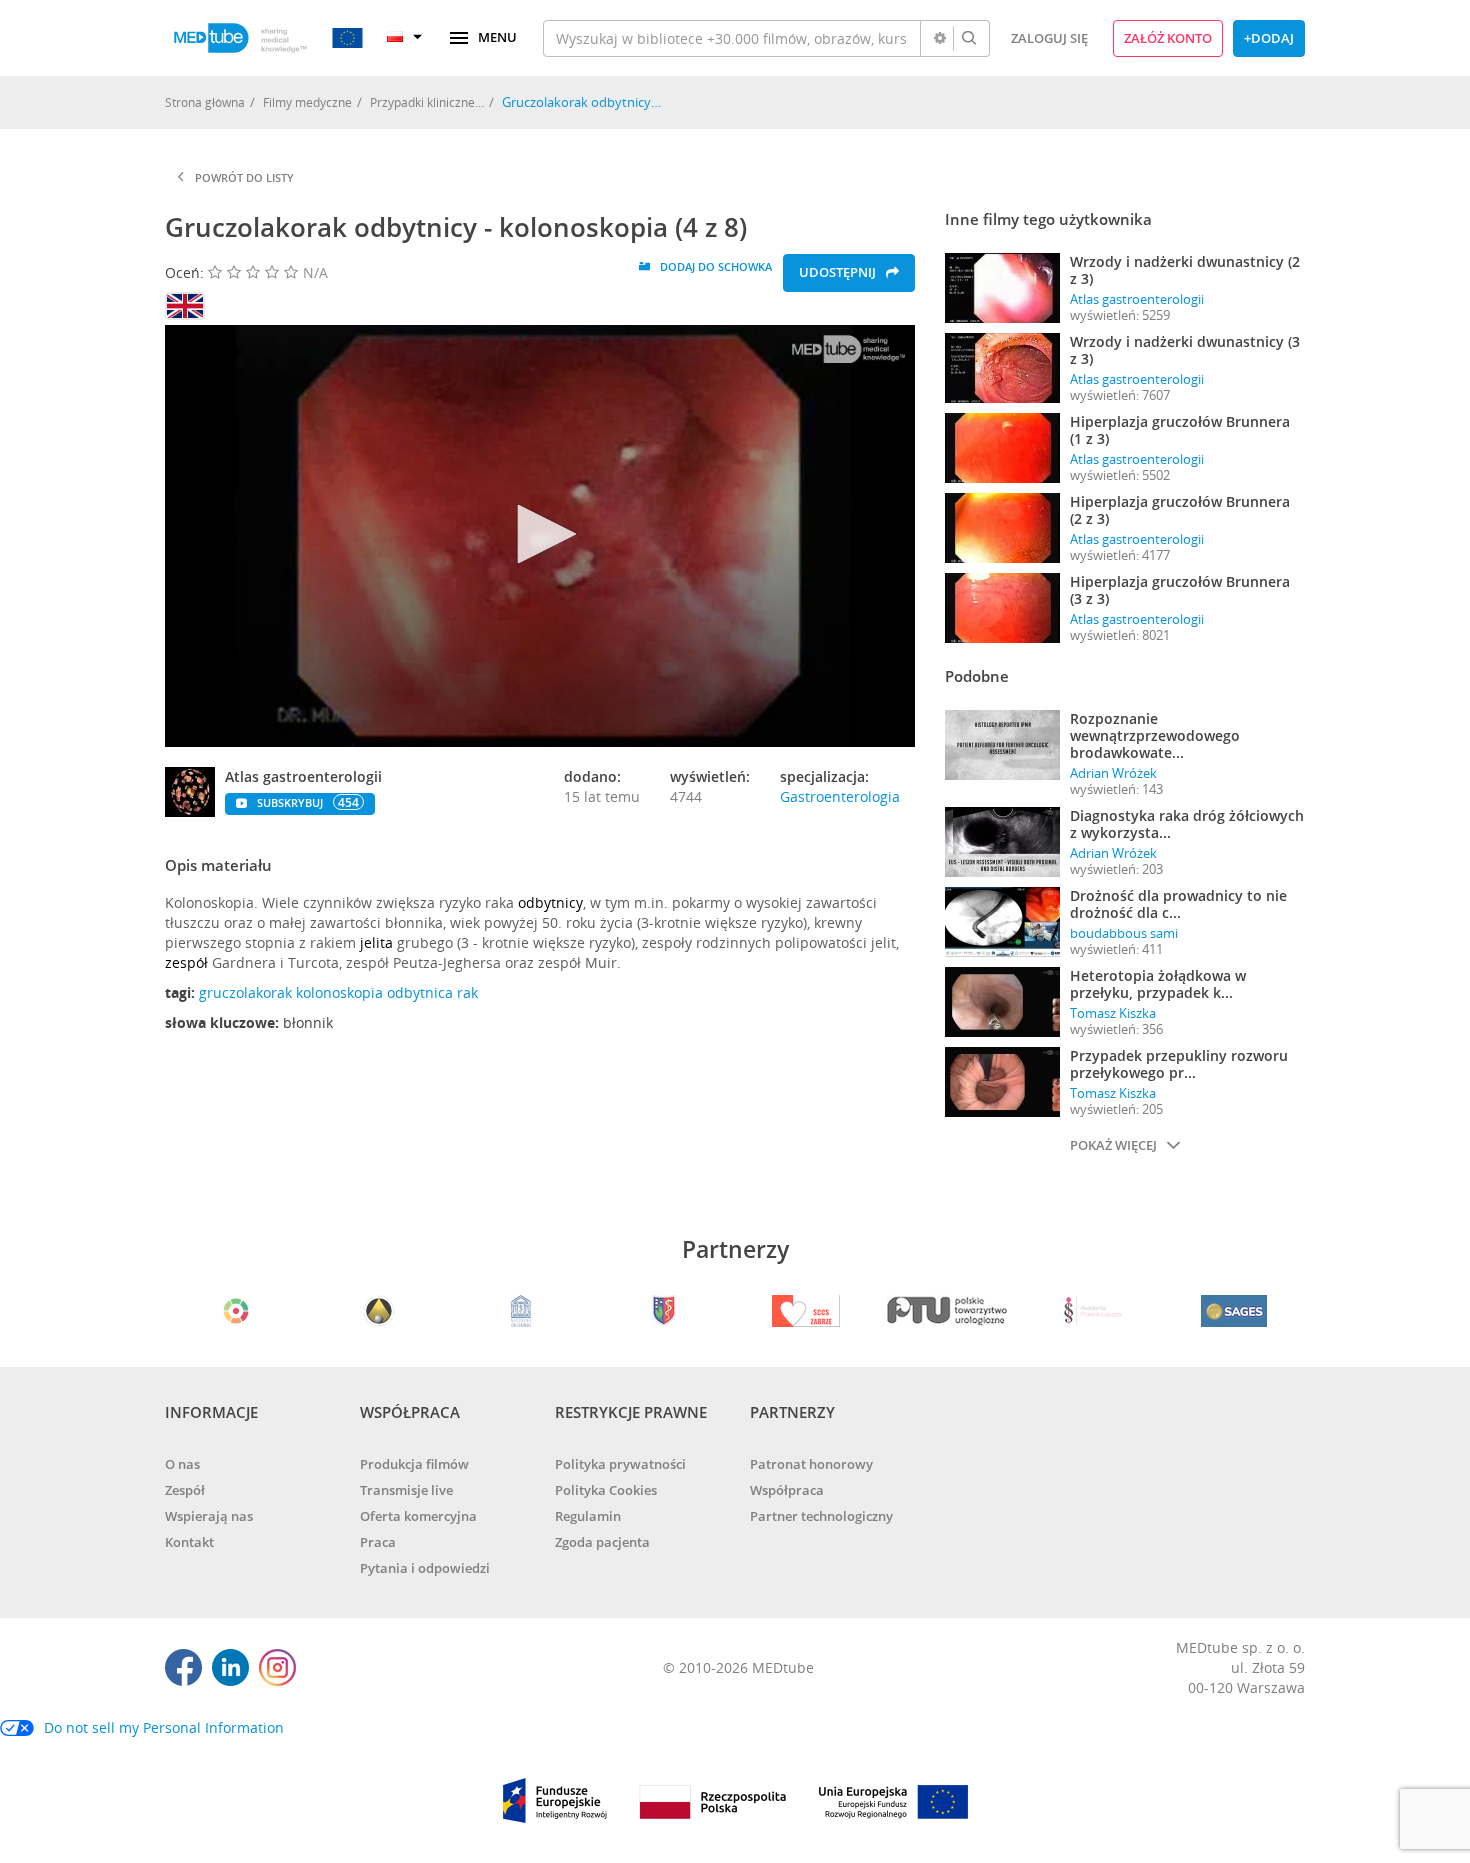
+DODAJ (1269, 38)
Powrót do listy (244, 177)
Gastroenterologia (840, 796)
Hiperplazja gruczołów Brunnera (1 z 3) (1180, 430)
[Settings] (940, 38)
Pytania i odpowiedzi (425, 1568)
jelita (376, 942)
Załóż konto (1168, 38)
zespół (186, 962)
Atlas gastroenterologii (1137, 299)
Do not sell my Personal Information (164, 1727)
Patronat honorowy (811, 1464)
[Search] (969, 38)
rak (467, 992)
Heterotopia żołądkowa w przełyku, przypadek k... (1158, 984)
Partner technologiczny (821, 1516)
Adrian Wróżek (1113, 773)
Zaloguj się (1049, 38)
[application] (540, 536)
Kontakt (189, 1542)
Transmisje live (406, 1490)
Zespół (185, 1490)
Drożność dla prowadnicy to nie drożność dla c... (1178, 904)
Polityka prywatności (620, 1464)
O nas (182, 1464)
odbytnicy (550, 902)
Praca (378, 1542)
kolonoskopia (339, 992)
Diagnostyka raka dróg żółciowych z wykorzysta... (1187, 824)
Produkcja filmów (414, 1464)
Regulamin (588, 1516)
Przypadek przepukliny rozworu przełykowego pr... (1179, 1064)
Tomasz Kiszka (1113, 1013)
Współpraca (787, 1490)
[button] (540, 534)
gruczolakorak (245, 992)
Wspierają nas (209, 1516)
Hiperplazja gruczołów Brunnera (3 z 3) (1180, 590)
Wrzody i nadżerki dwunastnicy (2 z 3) (1185, 270)
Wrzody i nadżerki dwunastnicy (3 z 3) (1185, 350)
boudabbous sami (1124, 933)
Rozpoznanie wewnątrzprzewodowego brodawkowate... (1155, 735)
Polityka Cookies (606, 1490)
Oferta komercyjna (418, 1516)
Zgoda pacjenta (602, 1542)
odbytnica (420, 992)
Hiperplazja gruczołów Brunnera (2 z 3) (1180, 510)
